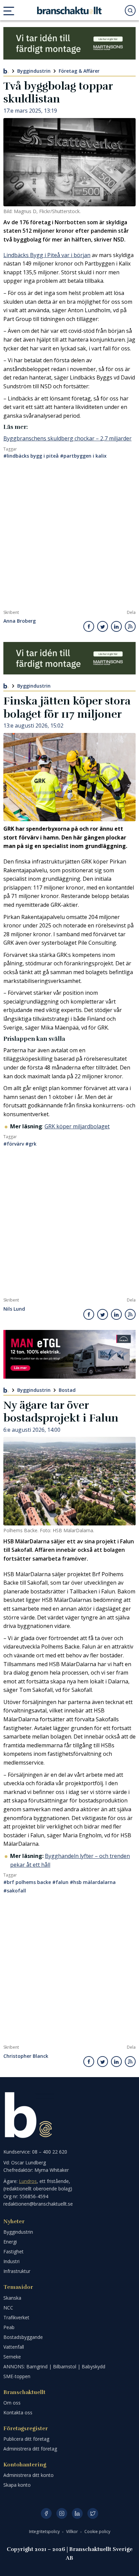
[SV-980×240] (69, 43)
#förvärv (14, 1144)
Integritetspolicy (45, 2532)
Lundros (28, 2181)
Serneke (12, 2357)
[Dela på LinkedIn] (116, 626)
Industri (11, 2261)
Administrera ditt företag (30, 2449)
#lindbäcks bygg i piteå (31, 456)
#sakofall (15, 1891)
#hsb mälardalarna (93, 1882)
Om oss (12, 2403)
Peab (9, 2327)
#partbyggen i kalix (83, 456)
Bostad (67, 1390)
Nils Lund (14, 1309)
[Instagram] (62, 2513)
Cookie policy (97, 2532)
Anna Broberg (20, 621)
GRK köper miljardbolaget (77, 1126)
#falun (60, 1882)
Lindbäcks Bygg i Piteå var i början (47, 255)
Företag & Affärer (79, 71)
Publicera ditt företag (26, 2439)
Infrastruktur (17, 2271)
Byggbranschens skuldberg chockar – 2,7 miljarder (67, 438)
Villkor (73, 2532)
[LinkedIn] (77, 2513)
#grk (31, 1144)
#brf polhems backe (27, 1882)
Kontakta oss (18, 2412)
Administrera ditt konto (29, 2475)
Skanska (12, 2298)
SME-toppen (17, 2376)
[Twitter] (93, 2513)
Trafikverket (16, 2317)
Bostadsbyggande (23, 2337)
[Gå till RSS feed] (130, 626)
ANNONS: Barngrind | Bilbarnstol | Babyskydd (54, 2366)
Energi (10, 2242)
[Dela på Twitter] (103, 626)
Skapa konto (17, 2485)
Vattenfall (14, 2347)
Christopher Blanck (26, 2056)
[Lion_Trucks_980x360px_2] (69, 1354)
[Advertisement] (69, 537)
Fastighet (13, 2251)
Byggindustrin (34, 71)
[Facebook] (46, 2513)
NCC (8, 2308)
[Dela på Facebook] (89, 626)
